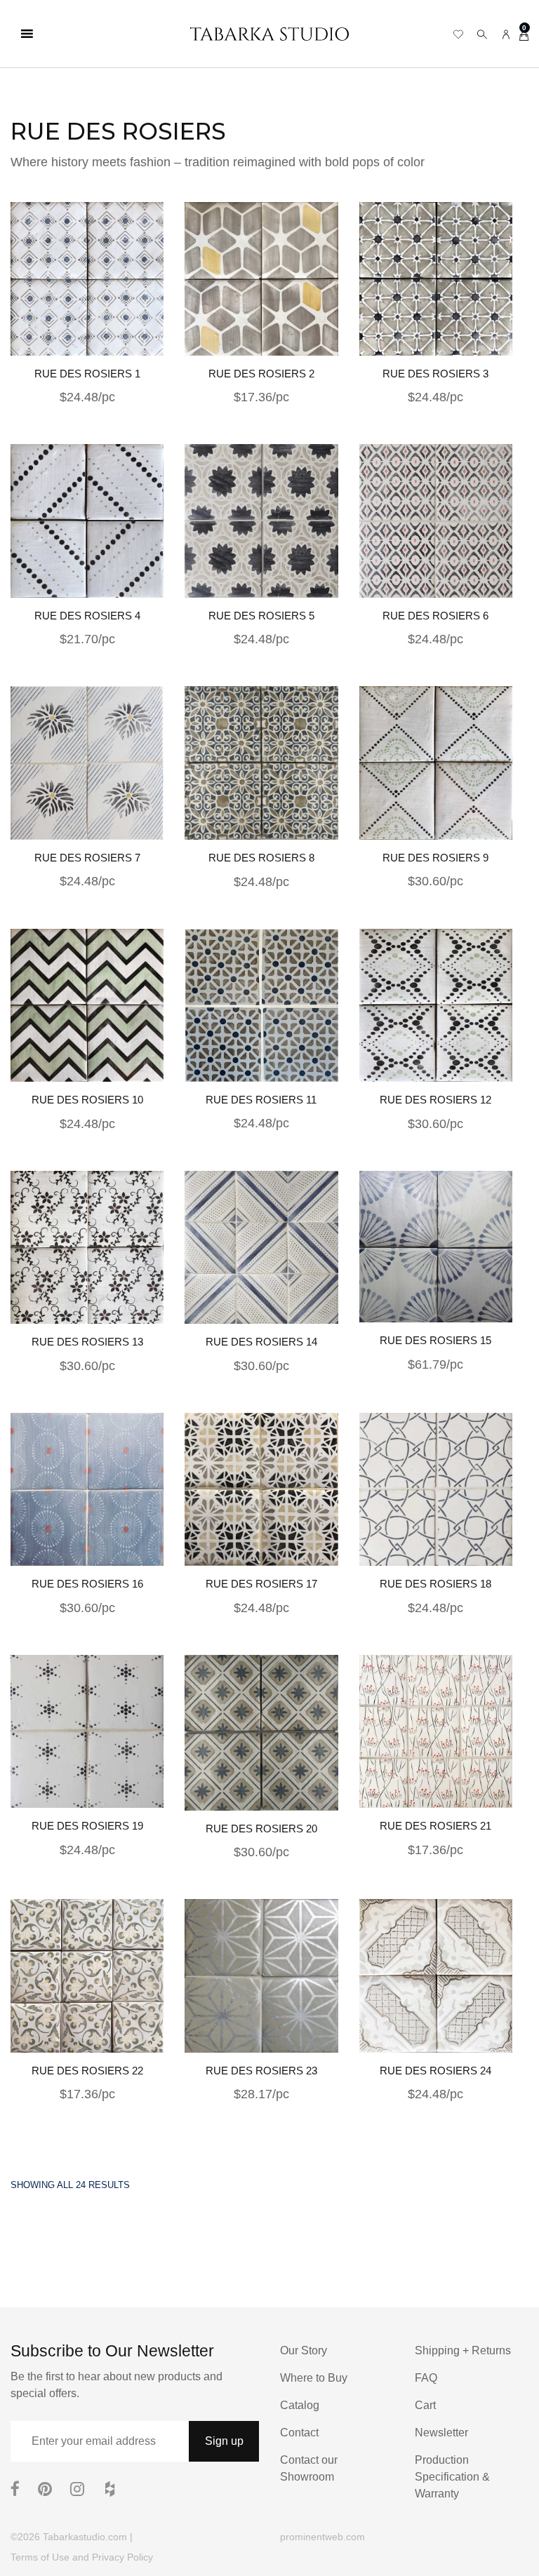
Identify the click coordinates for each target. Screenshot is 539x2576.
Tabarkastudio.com (85, 2537)
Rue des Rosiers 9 (435, 858)
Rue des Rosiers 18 (435, 1584)
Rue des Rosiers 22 (87, 2071)
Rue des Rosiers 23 (261, 2071)
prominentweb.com (322, 2537)
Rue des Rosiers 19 (87, 1826)
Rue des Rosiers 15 (435, 1340)
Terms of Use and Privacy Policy (82, 2557)
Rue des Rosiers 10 (87, 1100)
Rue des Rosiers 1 (87, 374)
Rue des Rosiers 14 (261, 1342)
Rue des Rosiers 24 (435, 2071)
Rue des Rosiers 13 (87, 1342)
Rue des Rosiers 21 (435, 1826)
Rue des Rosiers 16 (87, 1584)
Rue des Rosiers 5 (261, 616)
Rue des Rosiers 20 (261, 1829)
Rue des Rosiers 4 (87, 616)
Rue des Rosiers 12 (435, 1100)
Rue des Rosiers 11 (261, 1100)
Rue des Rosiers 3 (435, 374)
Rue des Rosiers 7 (87, 858)
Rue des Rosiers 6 (435, 616)
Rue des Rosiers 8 (261, 858)
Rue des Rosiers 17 (261, 1584)
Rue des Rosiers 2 (261, 374)
